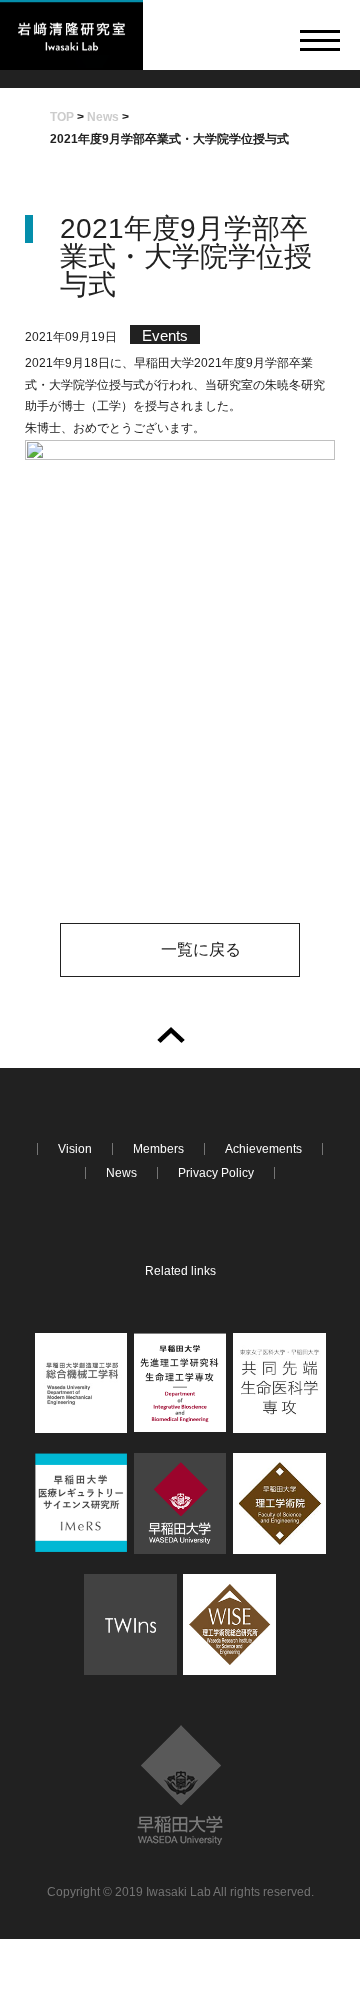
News (103, 117)
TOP (62, 117)
